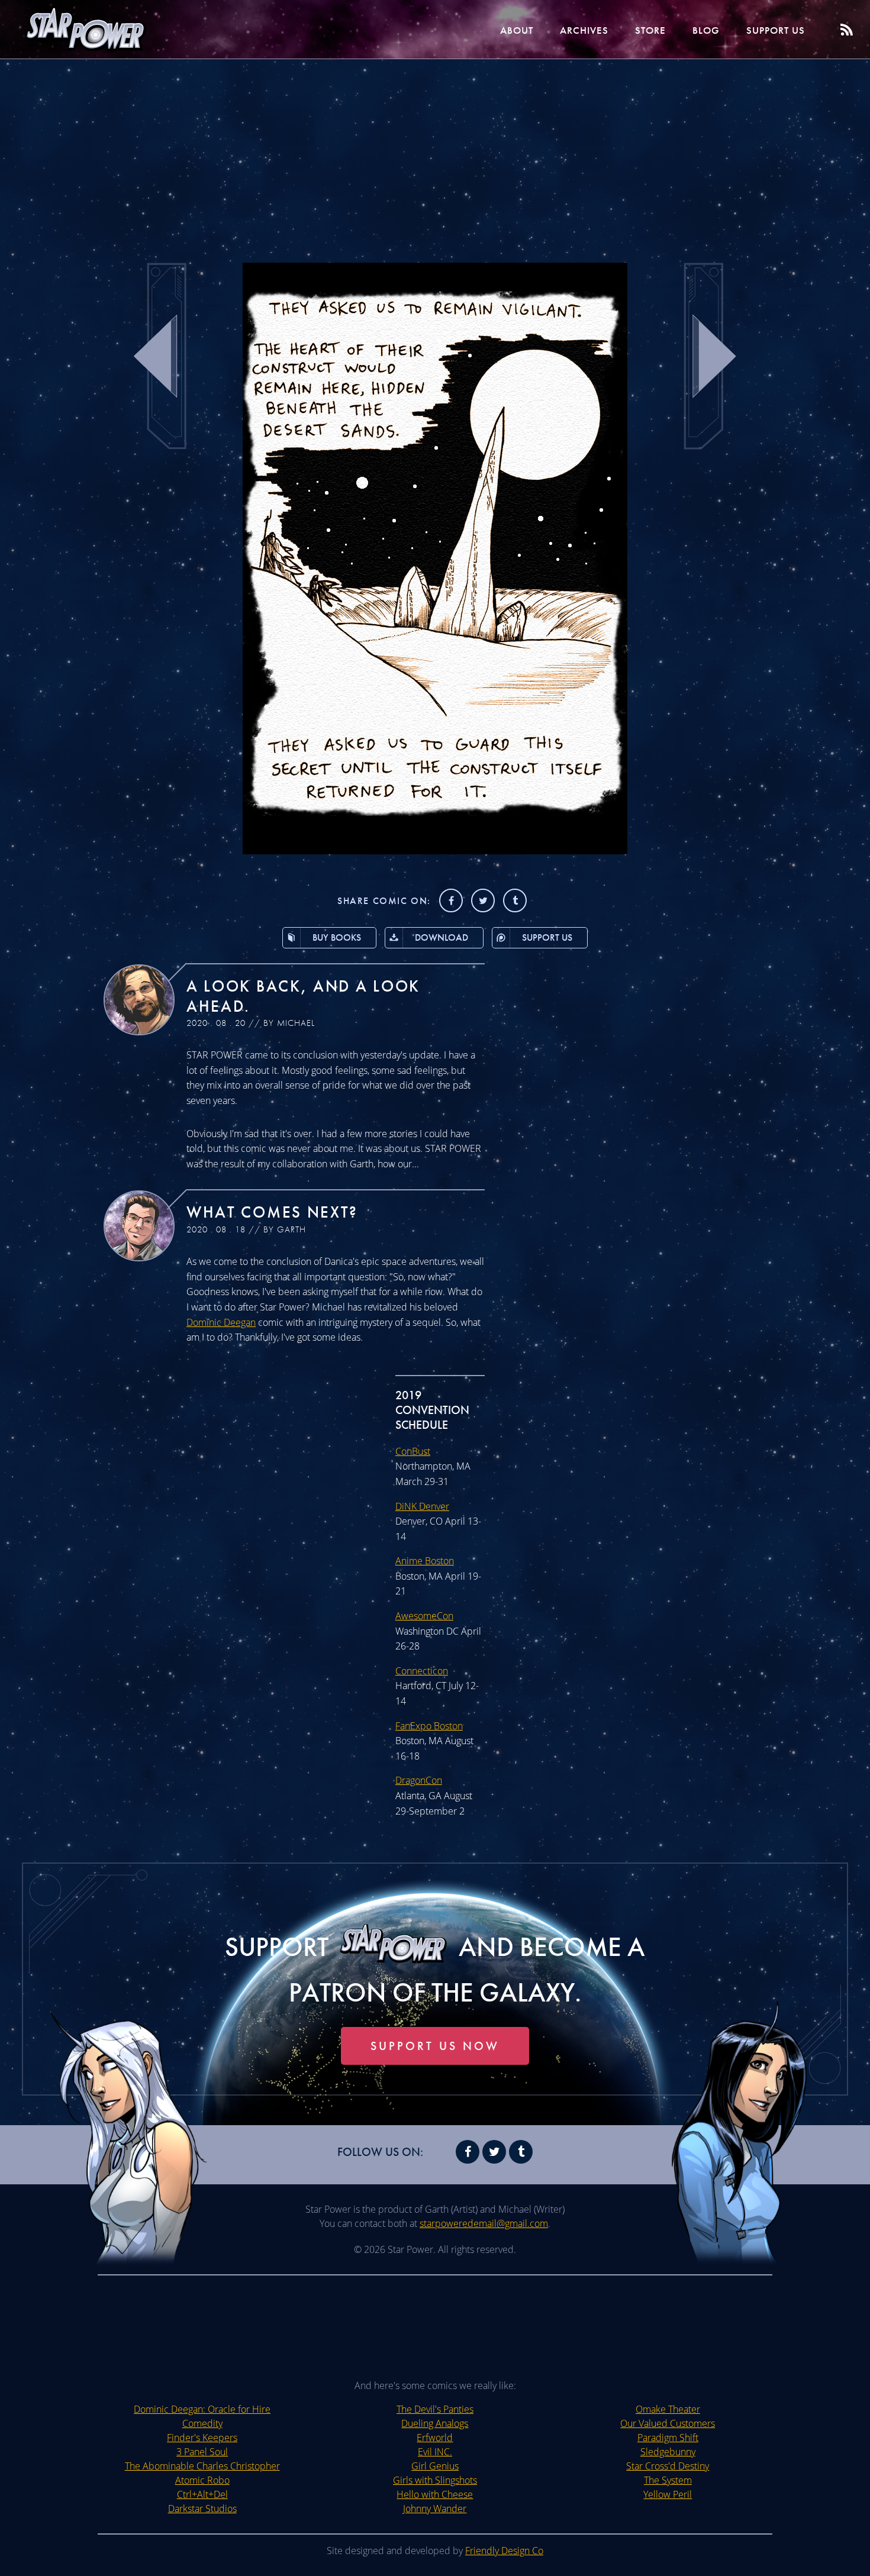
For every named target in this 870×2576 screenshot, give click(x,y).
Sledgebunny (668, 2452)
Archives (584, 30)
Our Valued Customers (668, 2423)
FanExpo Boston (429, 1726)
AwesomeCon (424, 1616)
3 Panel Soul (202, 2452)
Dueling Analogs (435, 2423)
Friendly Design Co (504, 2551)
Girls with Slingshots (435, 2480)
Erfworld (435, 2438)
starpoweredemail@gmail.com (484, 2223)
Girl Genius (435, 2466)
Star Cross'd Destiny (668, 2466)
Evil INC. (435, 2452)
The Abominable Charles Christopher (202, 2466)
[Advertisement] (435, 154)
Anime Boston (425, 1561)
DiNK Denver (422, 1506)
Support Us (776, 30)
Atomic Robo (202, 2480)
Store (650, 30)
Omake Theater (668, 2409)
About (517, 30)
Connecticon (422, 1671)
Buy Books (337, 937)
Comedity (202, 2423)
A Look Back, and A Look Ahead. (303, 996)
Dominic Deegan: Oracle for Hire (202, 2409)
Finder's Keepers (202, 2438)
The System (668, 2480)
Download (442, 937)
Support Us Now (435, 2046)
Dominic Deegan (221, 1322)
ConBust (413, 1451)
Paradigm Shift (668, 2438)
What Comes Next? (272, 1212)
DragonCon (419, 1780)
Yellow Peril (668, 2494)
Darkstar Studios (202, 2509)
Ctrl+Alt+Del (202, 2494)
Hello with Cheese (435, 2494)
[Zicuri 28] (435, 851)
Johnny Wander (435, 2509)
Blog (706, 30)
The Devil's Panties (435, 2409)
